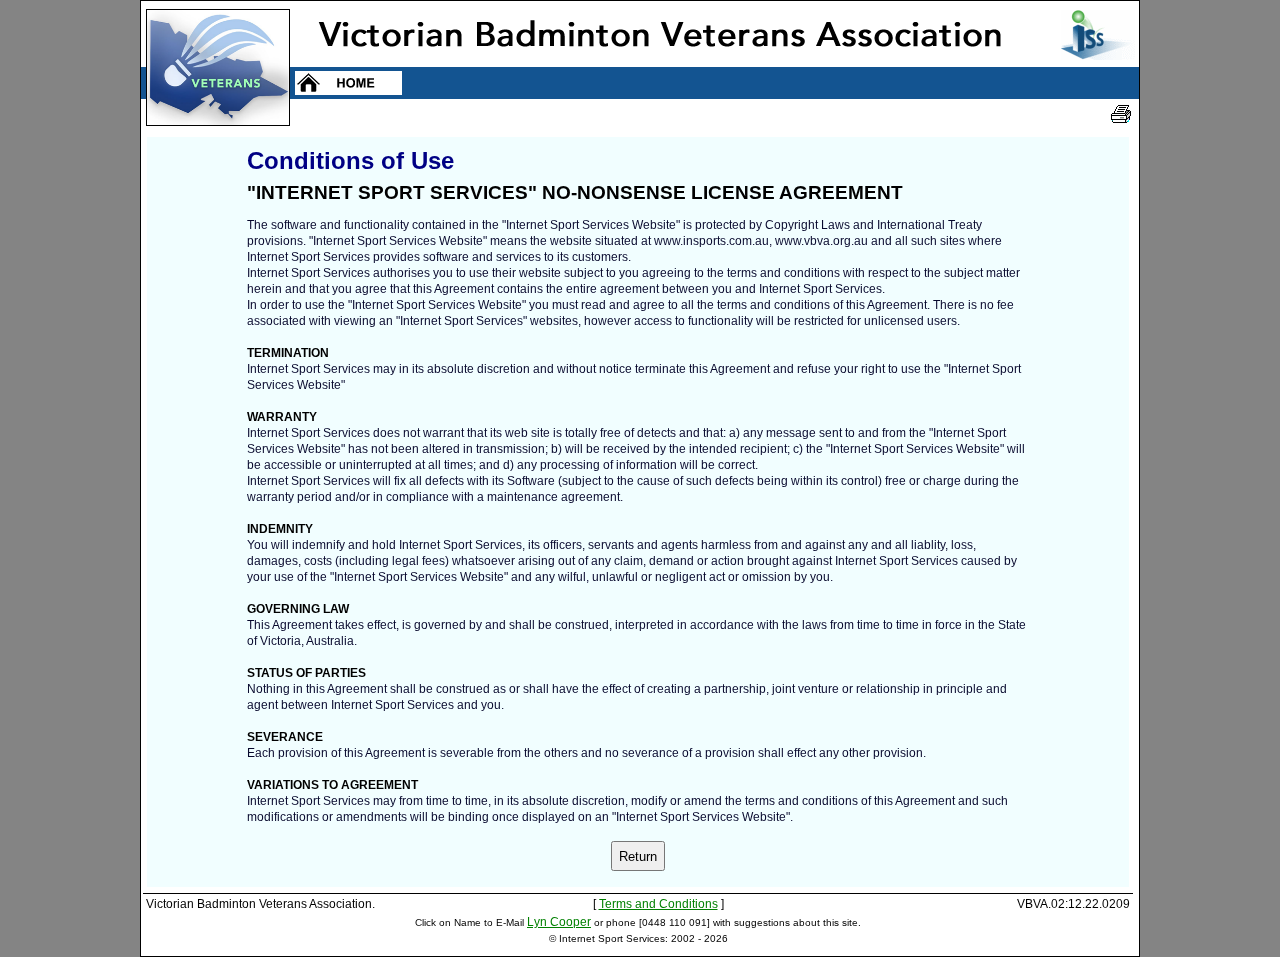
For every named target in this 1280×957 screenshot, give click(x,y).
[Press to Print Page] (1121, 114)
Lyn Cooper (559, 922)
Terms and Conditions (658, 904)
